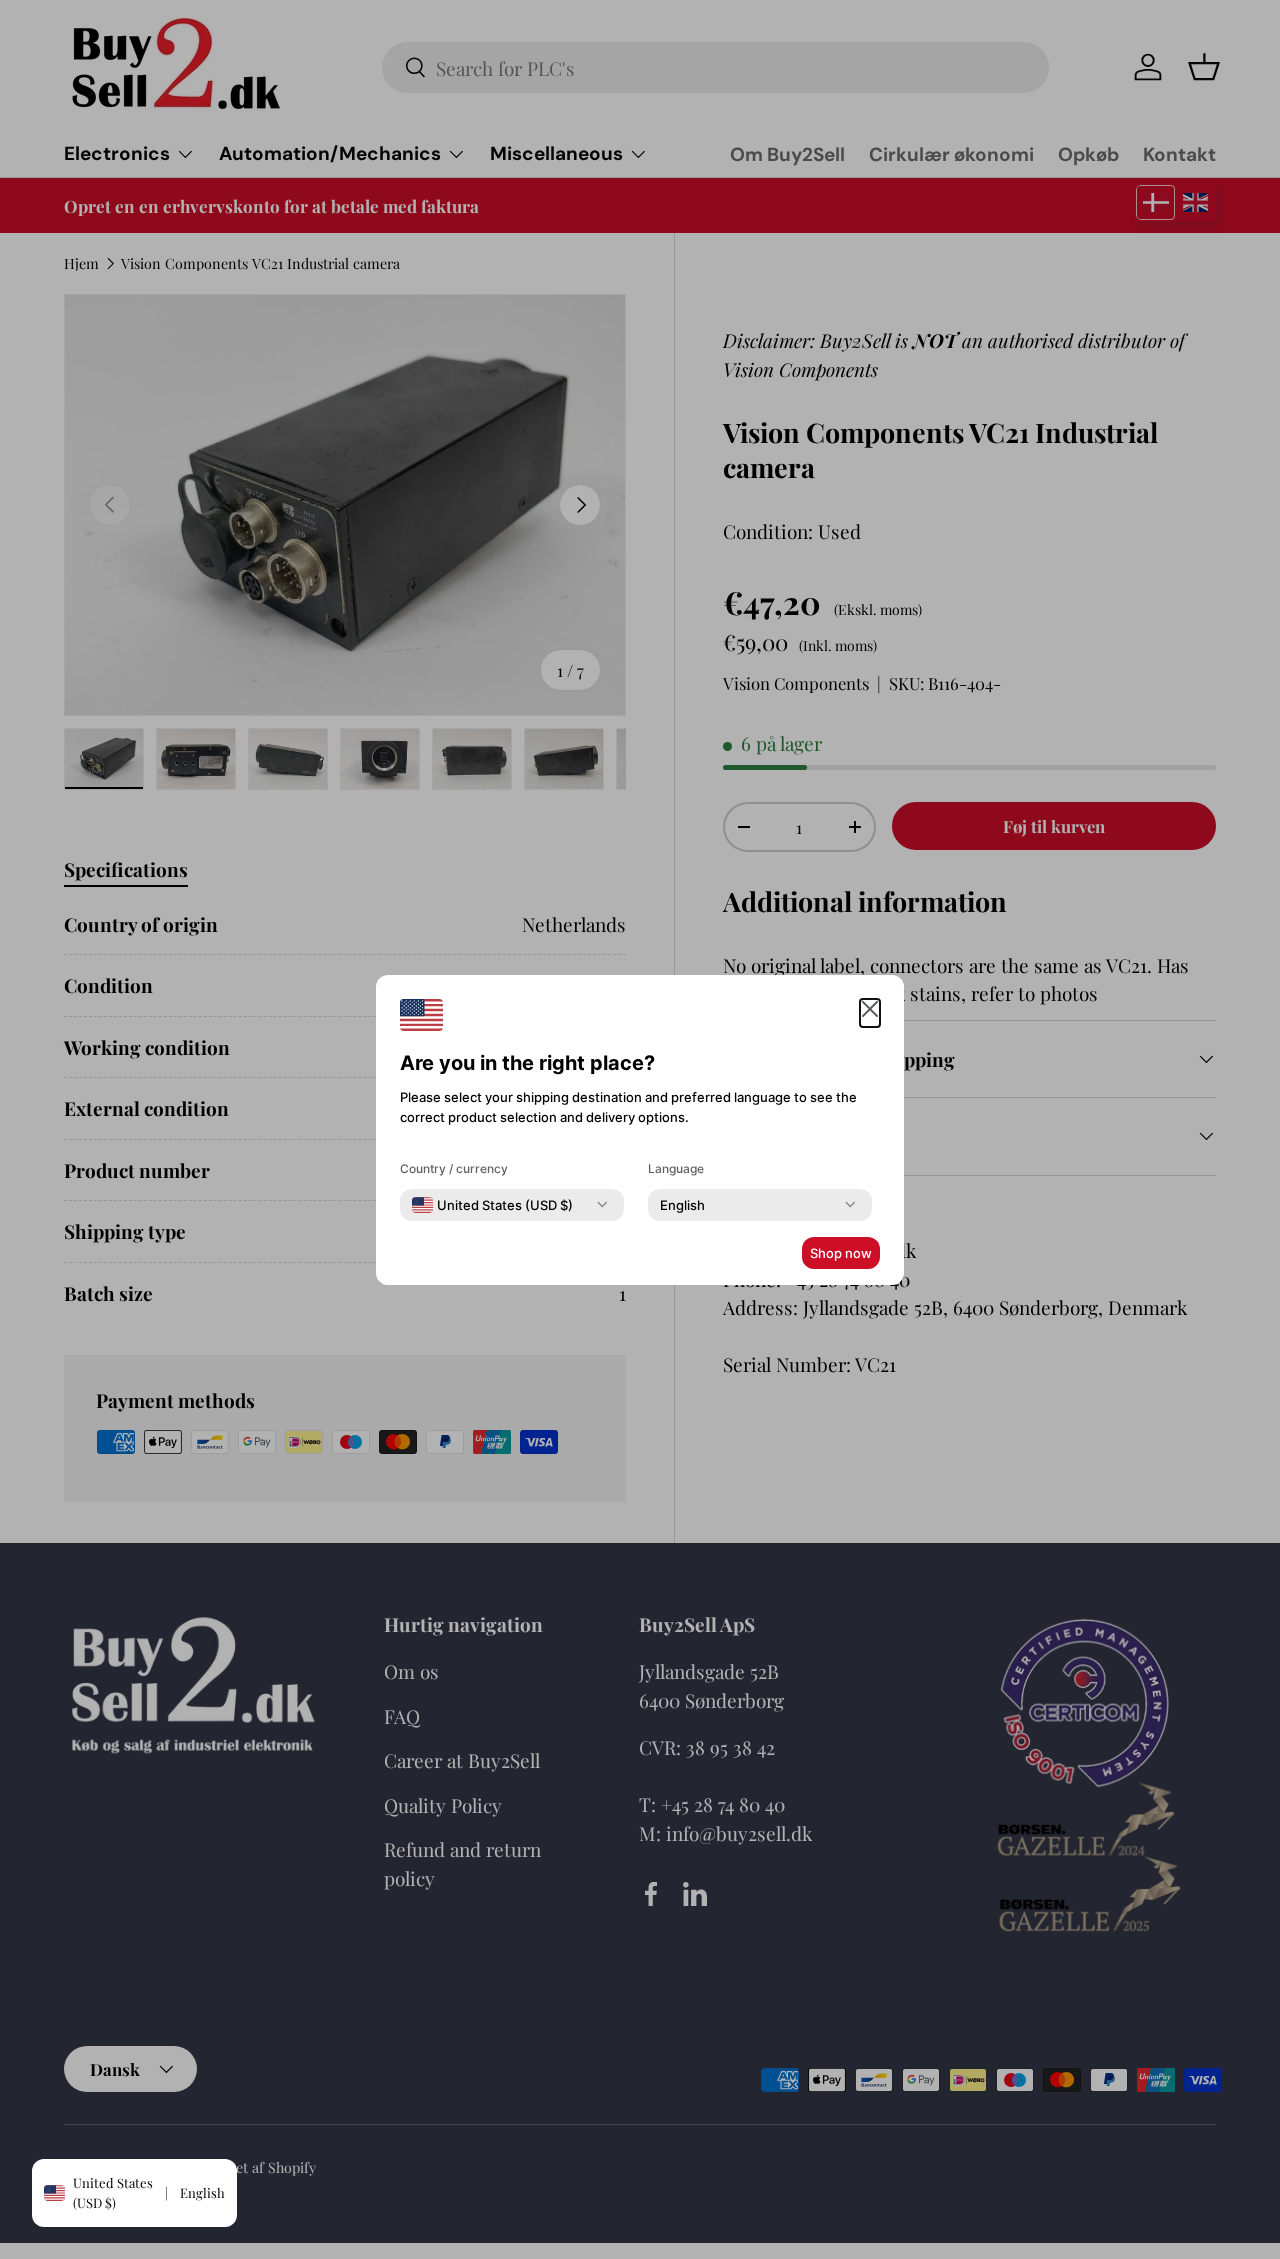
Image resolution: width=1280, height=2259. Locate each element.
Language (676, 1168)
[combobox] (492, 1205)
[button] (870, 1013)
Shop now (841, 1253)
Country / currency (454, 1168)
